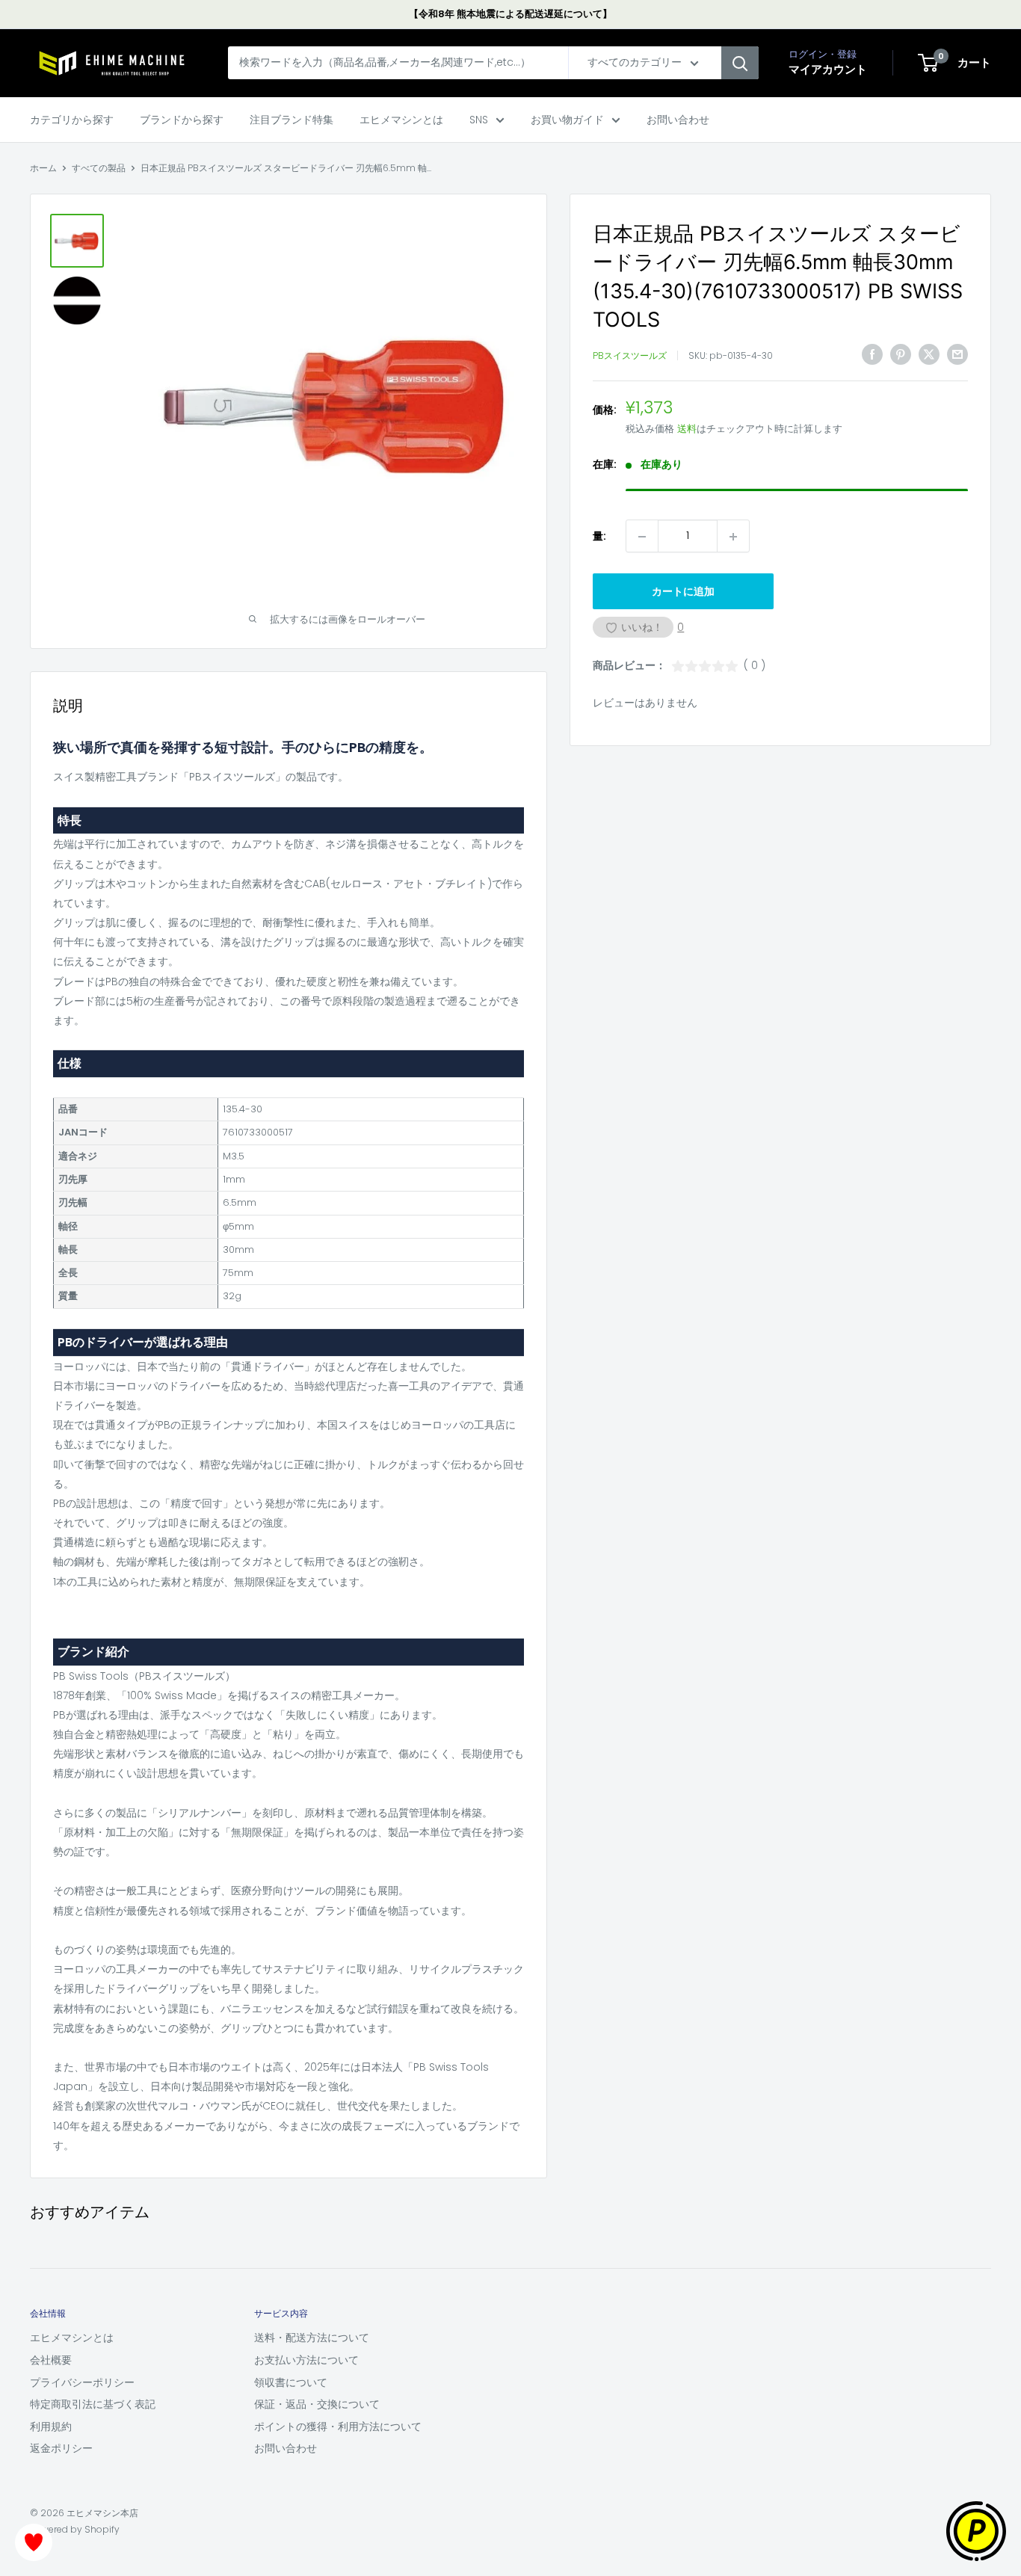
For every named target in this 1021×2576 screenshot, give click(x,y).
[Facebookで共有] (872, 354)
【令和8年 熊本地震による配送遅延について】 (510, 14)
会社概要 (51, 2360)
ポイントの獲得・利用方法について (338, 2426)
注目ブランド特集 (292, 120)
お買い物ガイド (567, 120)
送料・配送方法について (312, 2338)
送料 (687, 429)
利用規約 (51, 2426)
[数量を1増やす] (733, 537)
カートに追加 (683, 592)
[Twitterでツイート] (929, 354)
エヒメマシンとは (401, 120)
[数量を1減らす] (642, 537)
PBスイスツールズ (630, 356)
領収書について (291, 2382)
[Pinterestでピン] (901, 354)
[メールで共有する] (957, 354)
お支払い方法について (306, 2360)
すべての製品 (99, 168)
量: (599, 536)
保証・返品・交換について (317, 2404)
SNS (479, 120)
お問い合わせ (678, 120)
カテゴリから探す (72, 120)
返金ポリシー (61, 2448)
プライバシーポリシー (82, 2382)
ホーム (43, 168)
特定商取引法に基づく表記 (93, 2404)
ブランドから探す (182, 120)
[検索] (740, 64)
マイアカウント (828, 70)
